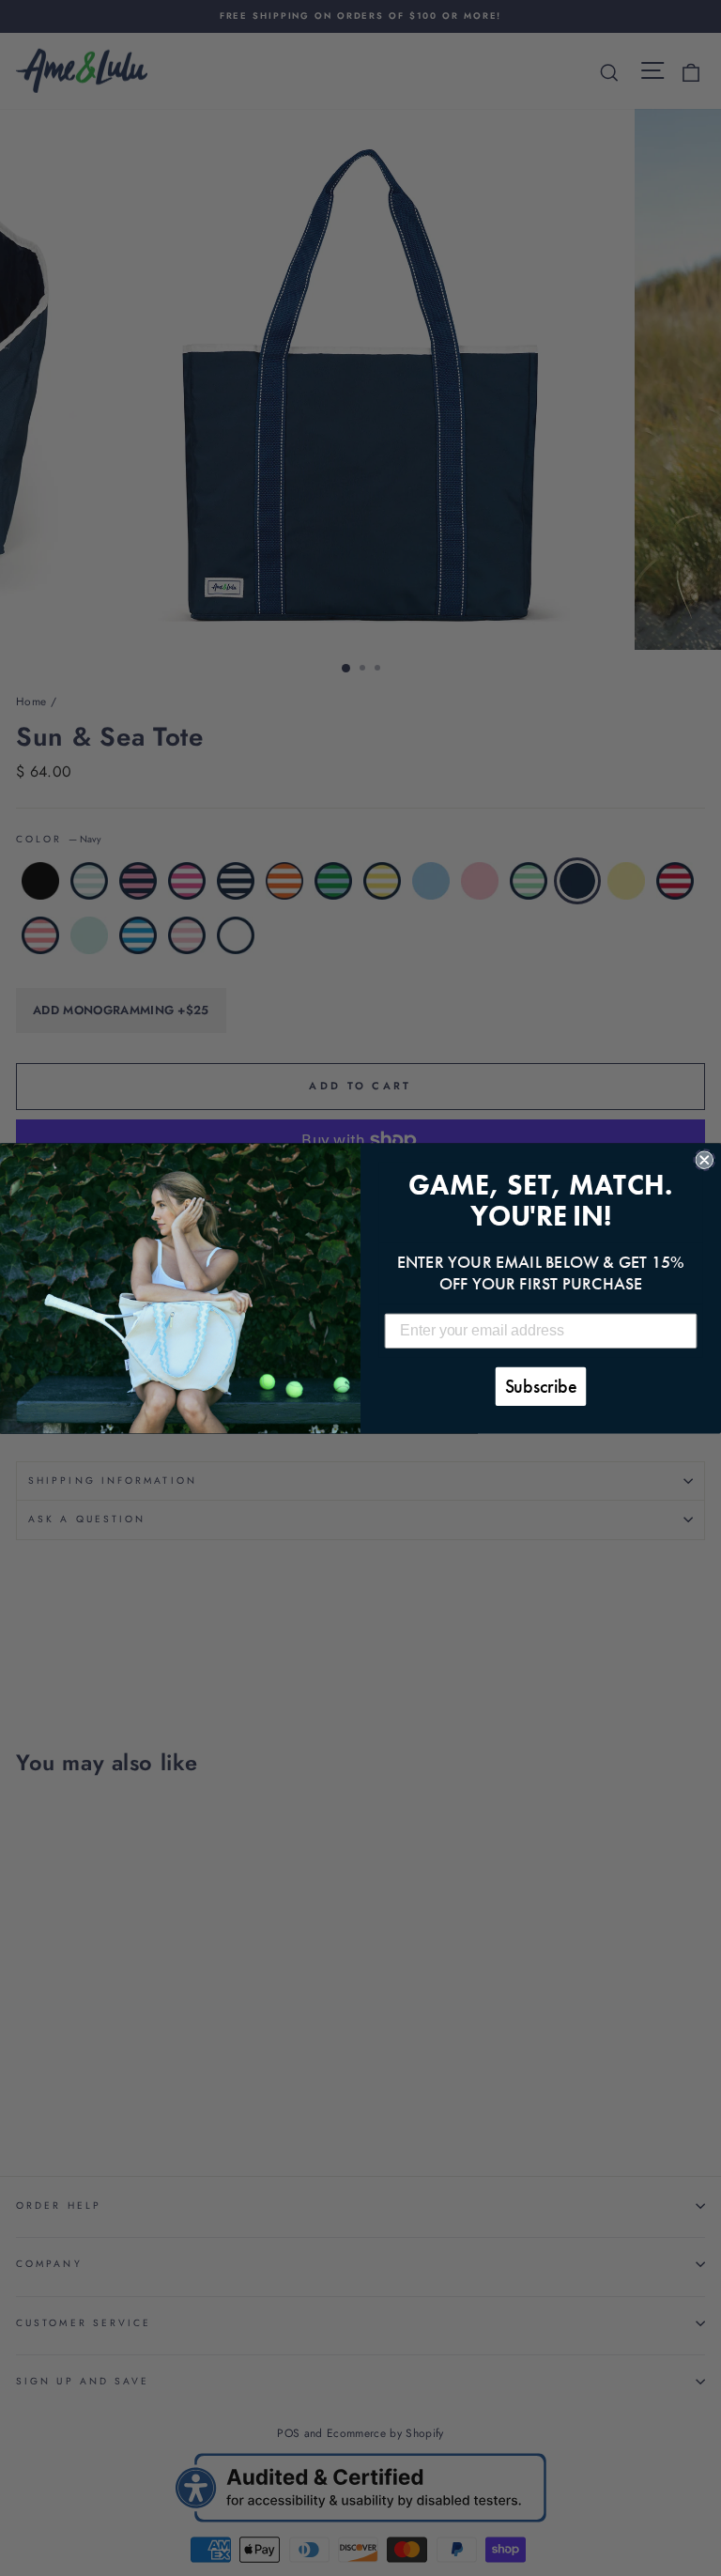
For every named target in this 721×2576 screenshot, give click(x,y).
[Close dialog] (704, 1160)
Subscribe (541, 1386)
